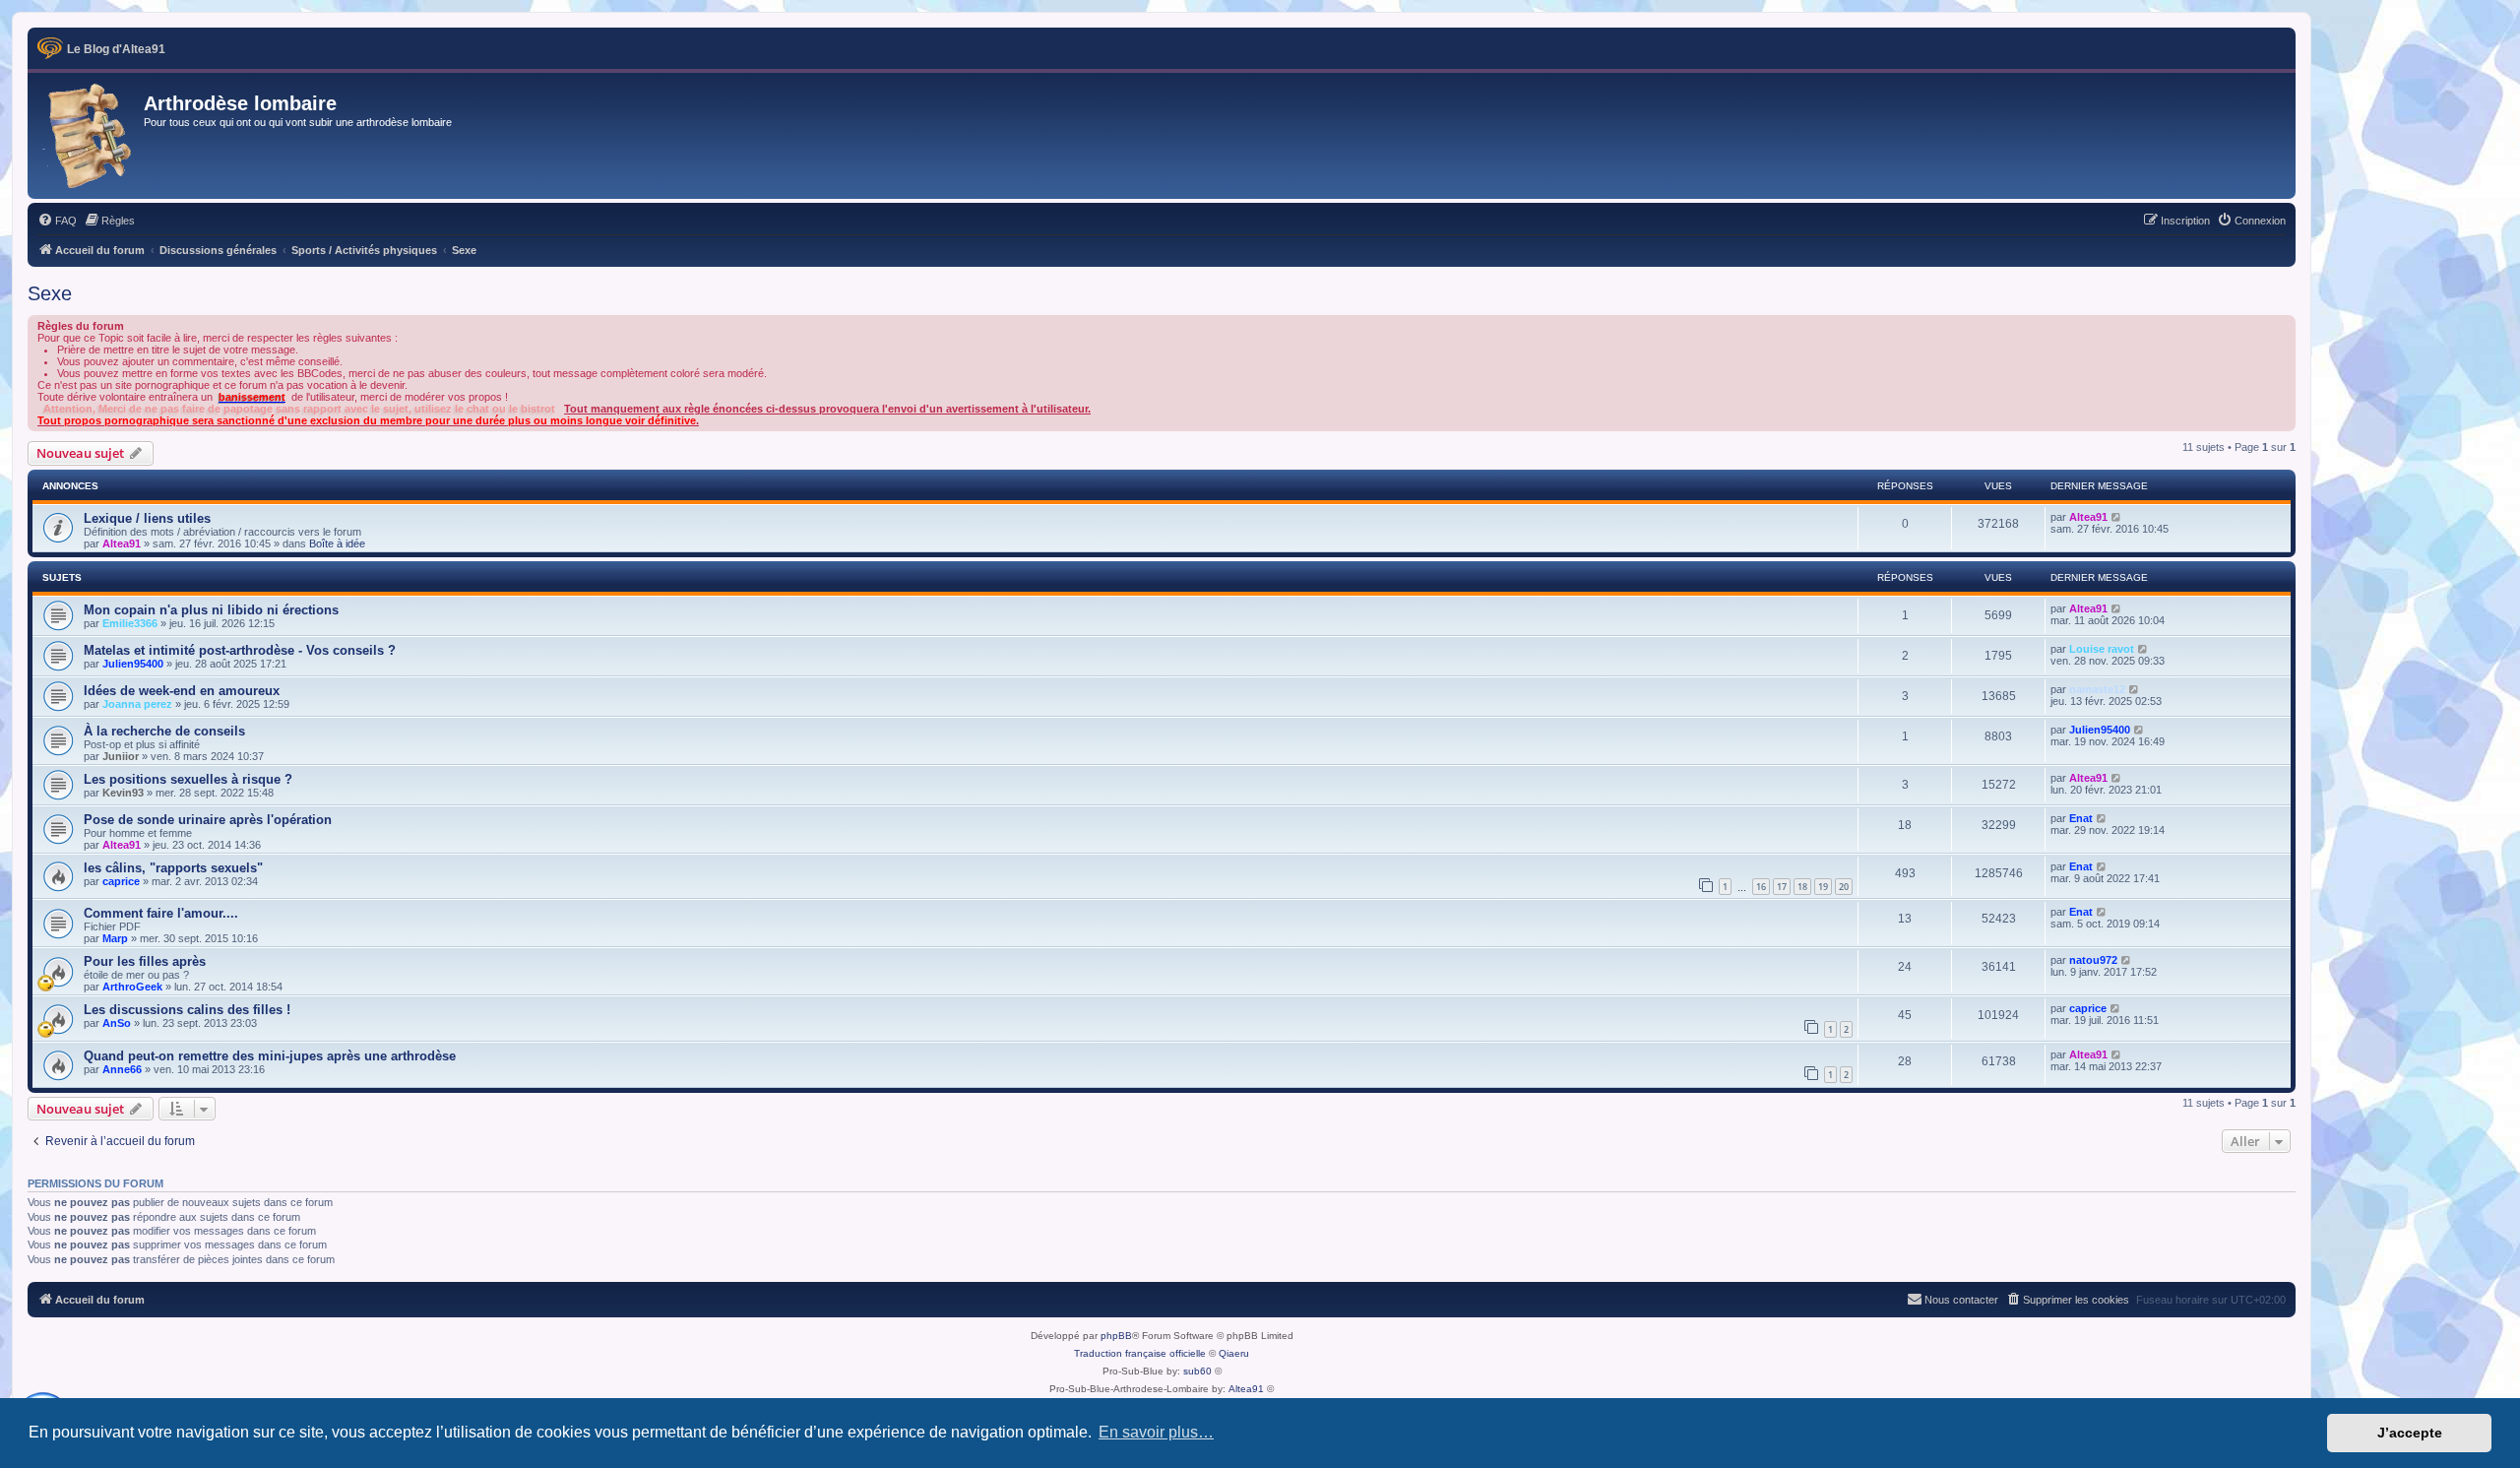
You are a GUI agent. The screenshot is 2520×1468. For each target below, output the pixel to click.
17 (1782, 887)
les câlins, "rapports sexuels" (173, 868)
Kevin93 (123, 793)
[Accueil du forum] (88, 136)
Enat (2081, 818)
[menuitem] (57, 221)
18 (1802, 887)
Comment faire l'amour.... (161, 913)
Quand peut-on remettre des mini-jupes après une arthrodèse (270, 1056)
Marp (115, 938)
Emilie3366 (130, 623)
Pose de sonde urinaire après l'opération (208, 820)
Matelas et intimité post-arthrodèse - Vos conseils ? (240, 650)
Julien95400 (133, 664)
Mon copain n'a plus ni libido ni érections (211, 610)
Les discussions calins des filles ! (187, 1010)
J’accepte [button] (2410, 1433)
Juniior (121, 756)
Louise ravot (2102, 649)
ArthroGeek (132, 987)
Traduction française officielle (1140, 1353)
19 (1823, 887)
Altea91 (122, 543)
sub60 (1197, 1371)
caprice (121, 881)
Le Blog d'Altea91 (116, 49)
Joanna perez (137, 704)
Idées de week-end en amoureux (182, 691)
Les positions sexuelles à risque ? (188, 779)
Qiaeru (1234, 1353)
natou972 (2093, 960)
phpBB (1116, 1336)
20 (1844, 887)
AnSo (117, 1023)
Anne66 (122, 1069)
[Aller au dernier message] (2117, 517)
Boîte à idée (337, 543)
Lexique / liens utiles (147, 518)
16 (1761, 887)
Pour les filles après (145, 961)
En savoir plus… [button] (1156, 1432)
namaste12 (2097, 689)
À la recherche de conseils (164, 731)
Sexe (50, 293)
